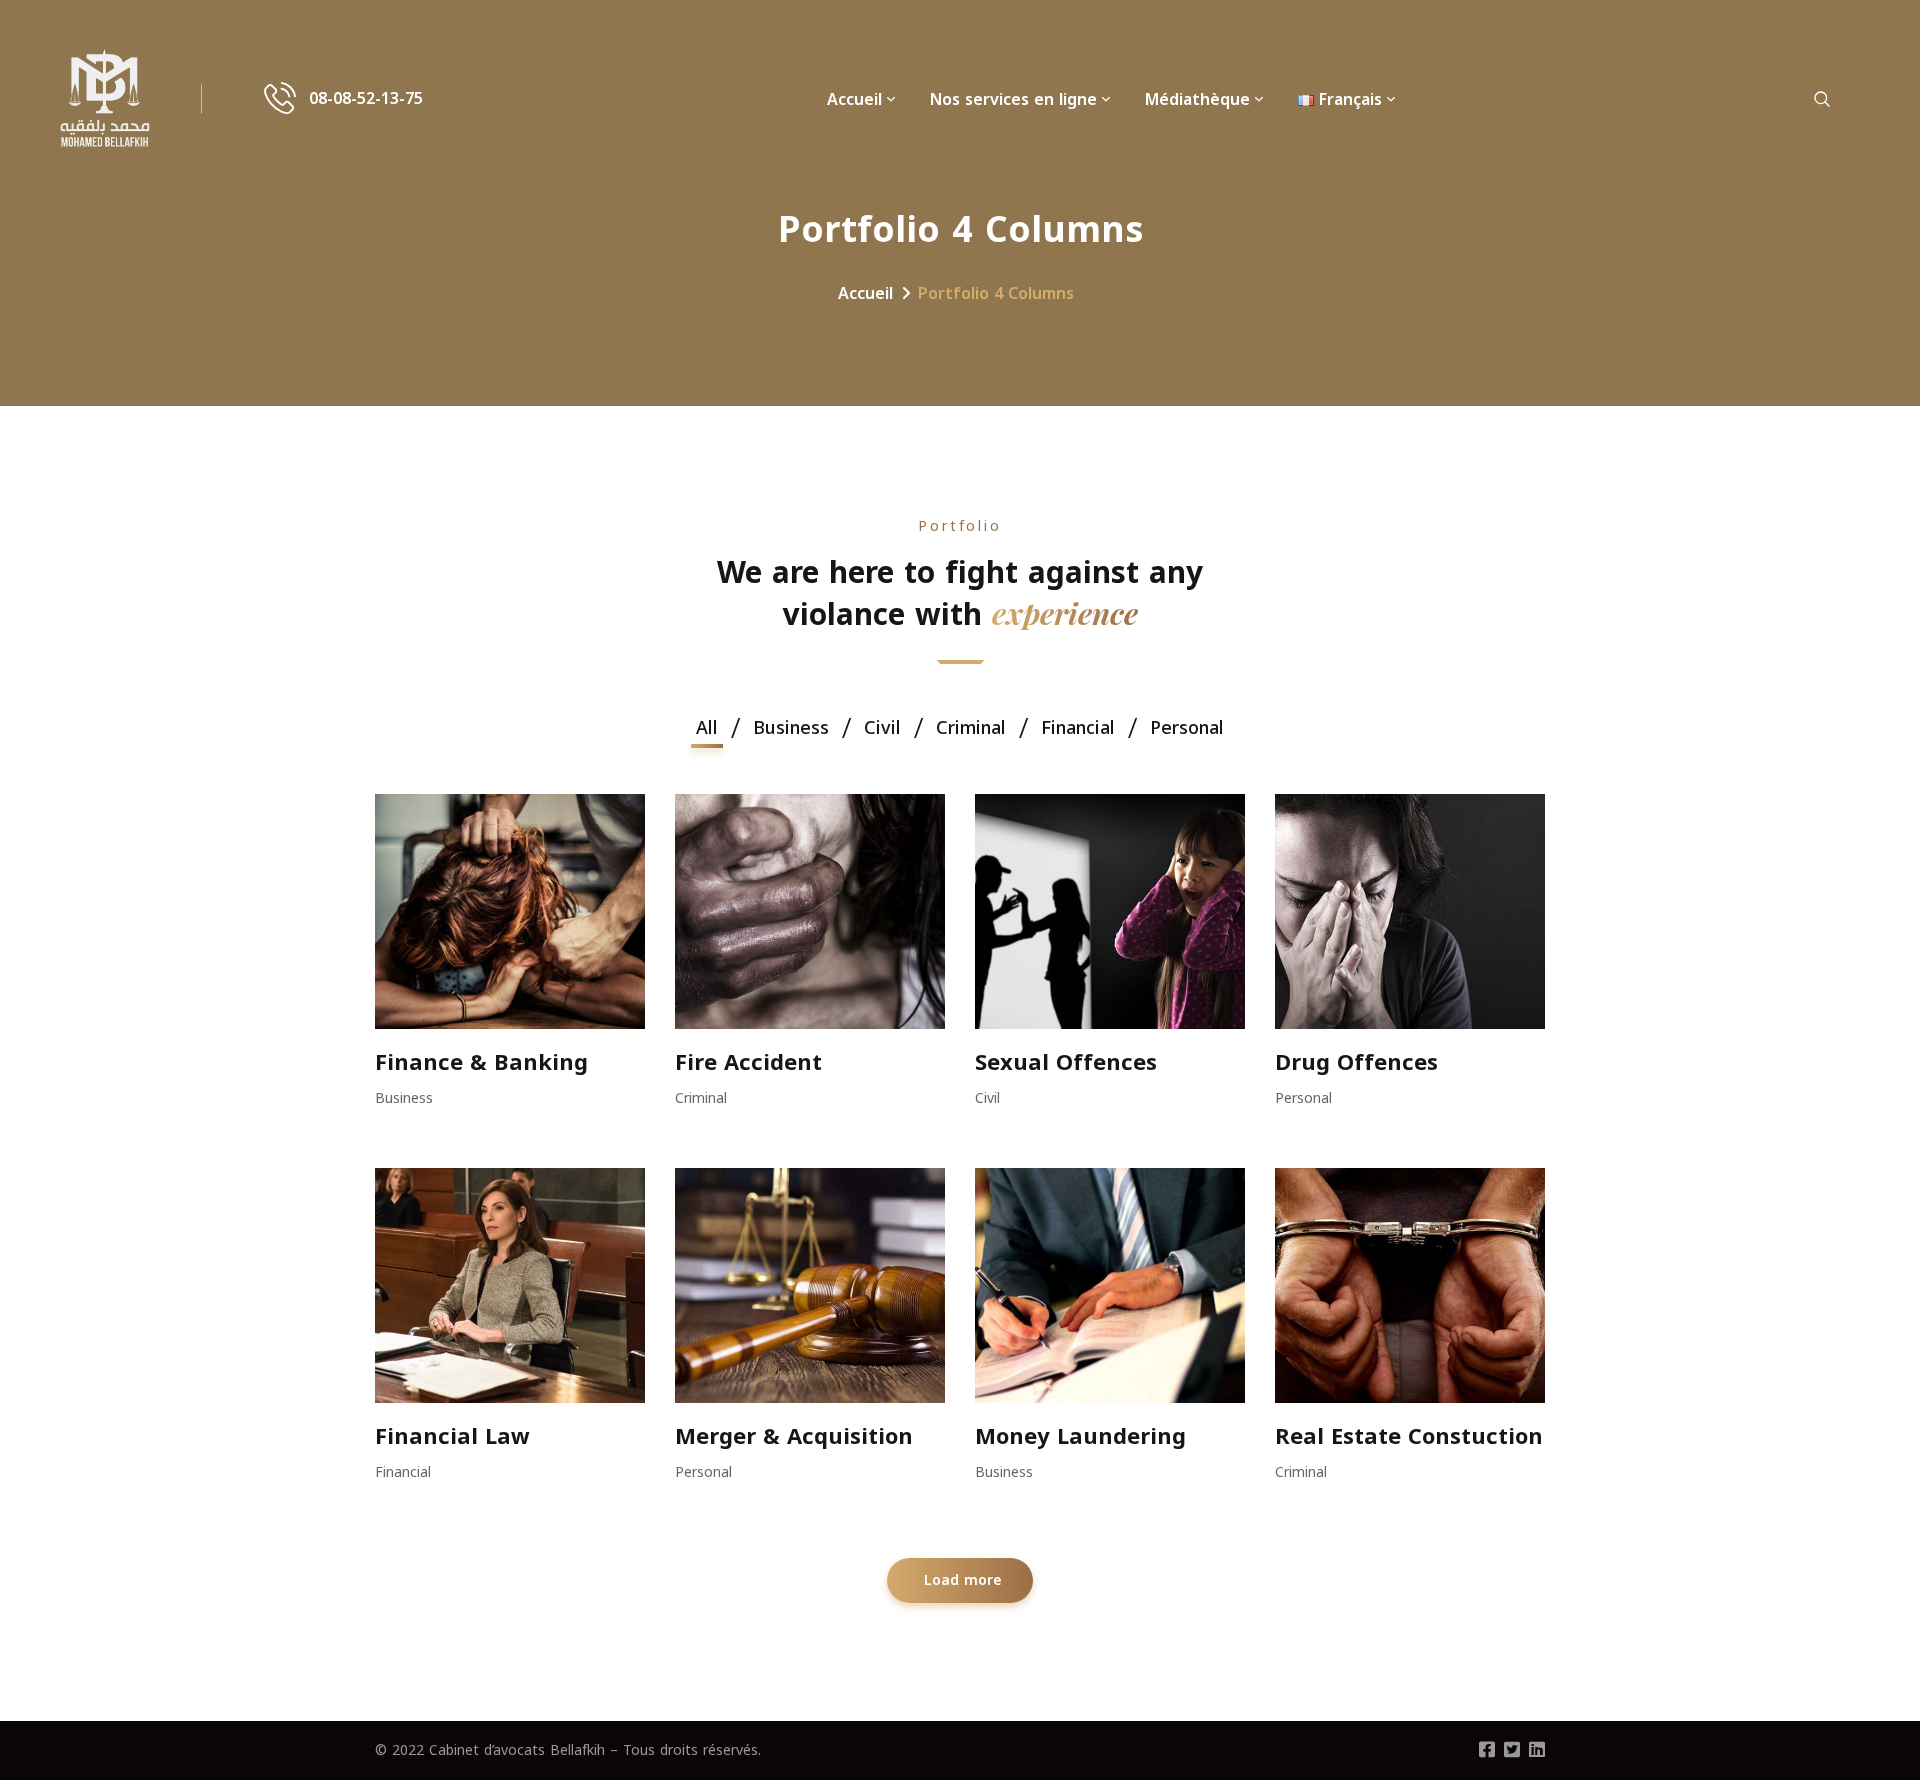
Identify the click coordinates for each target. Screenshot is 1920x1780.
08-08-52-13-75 (366, 99)
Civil (987, 1098)
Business (404, 1098)
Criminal (701, 1098)
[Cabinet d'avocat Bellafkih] (105, 99)
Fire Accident (748, 1063)
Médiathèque (1197, 99)
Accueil (854, 99)
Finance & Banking (481, 1063)
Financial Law (452, 1437)
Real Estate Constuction (1409, 1437)
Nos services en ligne (1013, 99)
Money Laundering (1080, 1437)
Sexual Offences (1066, 1063)
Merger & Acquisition (794, 1437)
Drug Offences (1356, 1063)
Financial (403, 1472)
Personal (1303, 1098)
